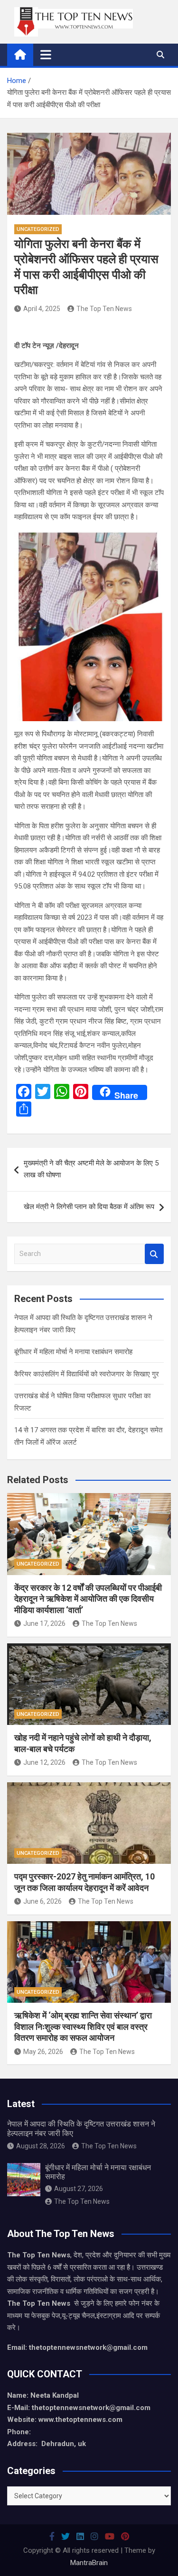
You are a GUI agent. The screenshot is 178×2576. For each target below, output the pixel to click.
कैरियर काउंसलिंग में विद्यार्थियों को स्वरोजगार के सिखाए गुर (87, 1374)
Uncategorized (38, 229)
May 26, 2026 (43, 2052)
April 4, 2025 (42, 309)
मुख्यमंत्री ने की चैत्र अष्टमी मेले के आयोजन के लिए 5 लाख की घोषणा (91, 1169)
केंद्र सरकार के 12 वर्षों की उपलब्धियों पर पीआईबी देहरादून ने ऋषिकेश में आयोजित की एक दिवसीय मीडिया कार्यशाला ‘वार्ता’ (88, 1599)
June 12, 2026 (44, 1762)
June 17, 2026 (44, 1623)
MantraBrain (89, 2563)
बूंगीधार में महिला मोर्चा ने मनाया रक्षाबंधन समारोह (73, 1352)
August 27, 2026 (79, 2189)
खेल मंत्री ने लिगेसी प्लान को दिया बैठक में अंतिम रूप (89, 1207)
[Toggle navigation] (46, 55)
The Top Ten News (104, 309)
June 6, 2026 (42, 1901)
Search (154, 1254)
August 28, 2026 (41, 2146)
